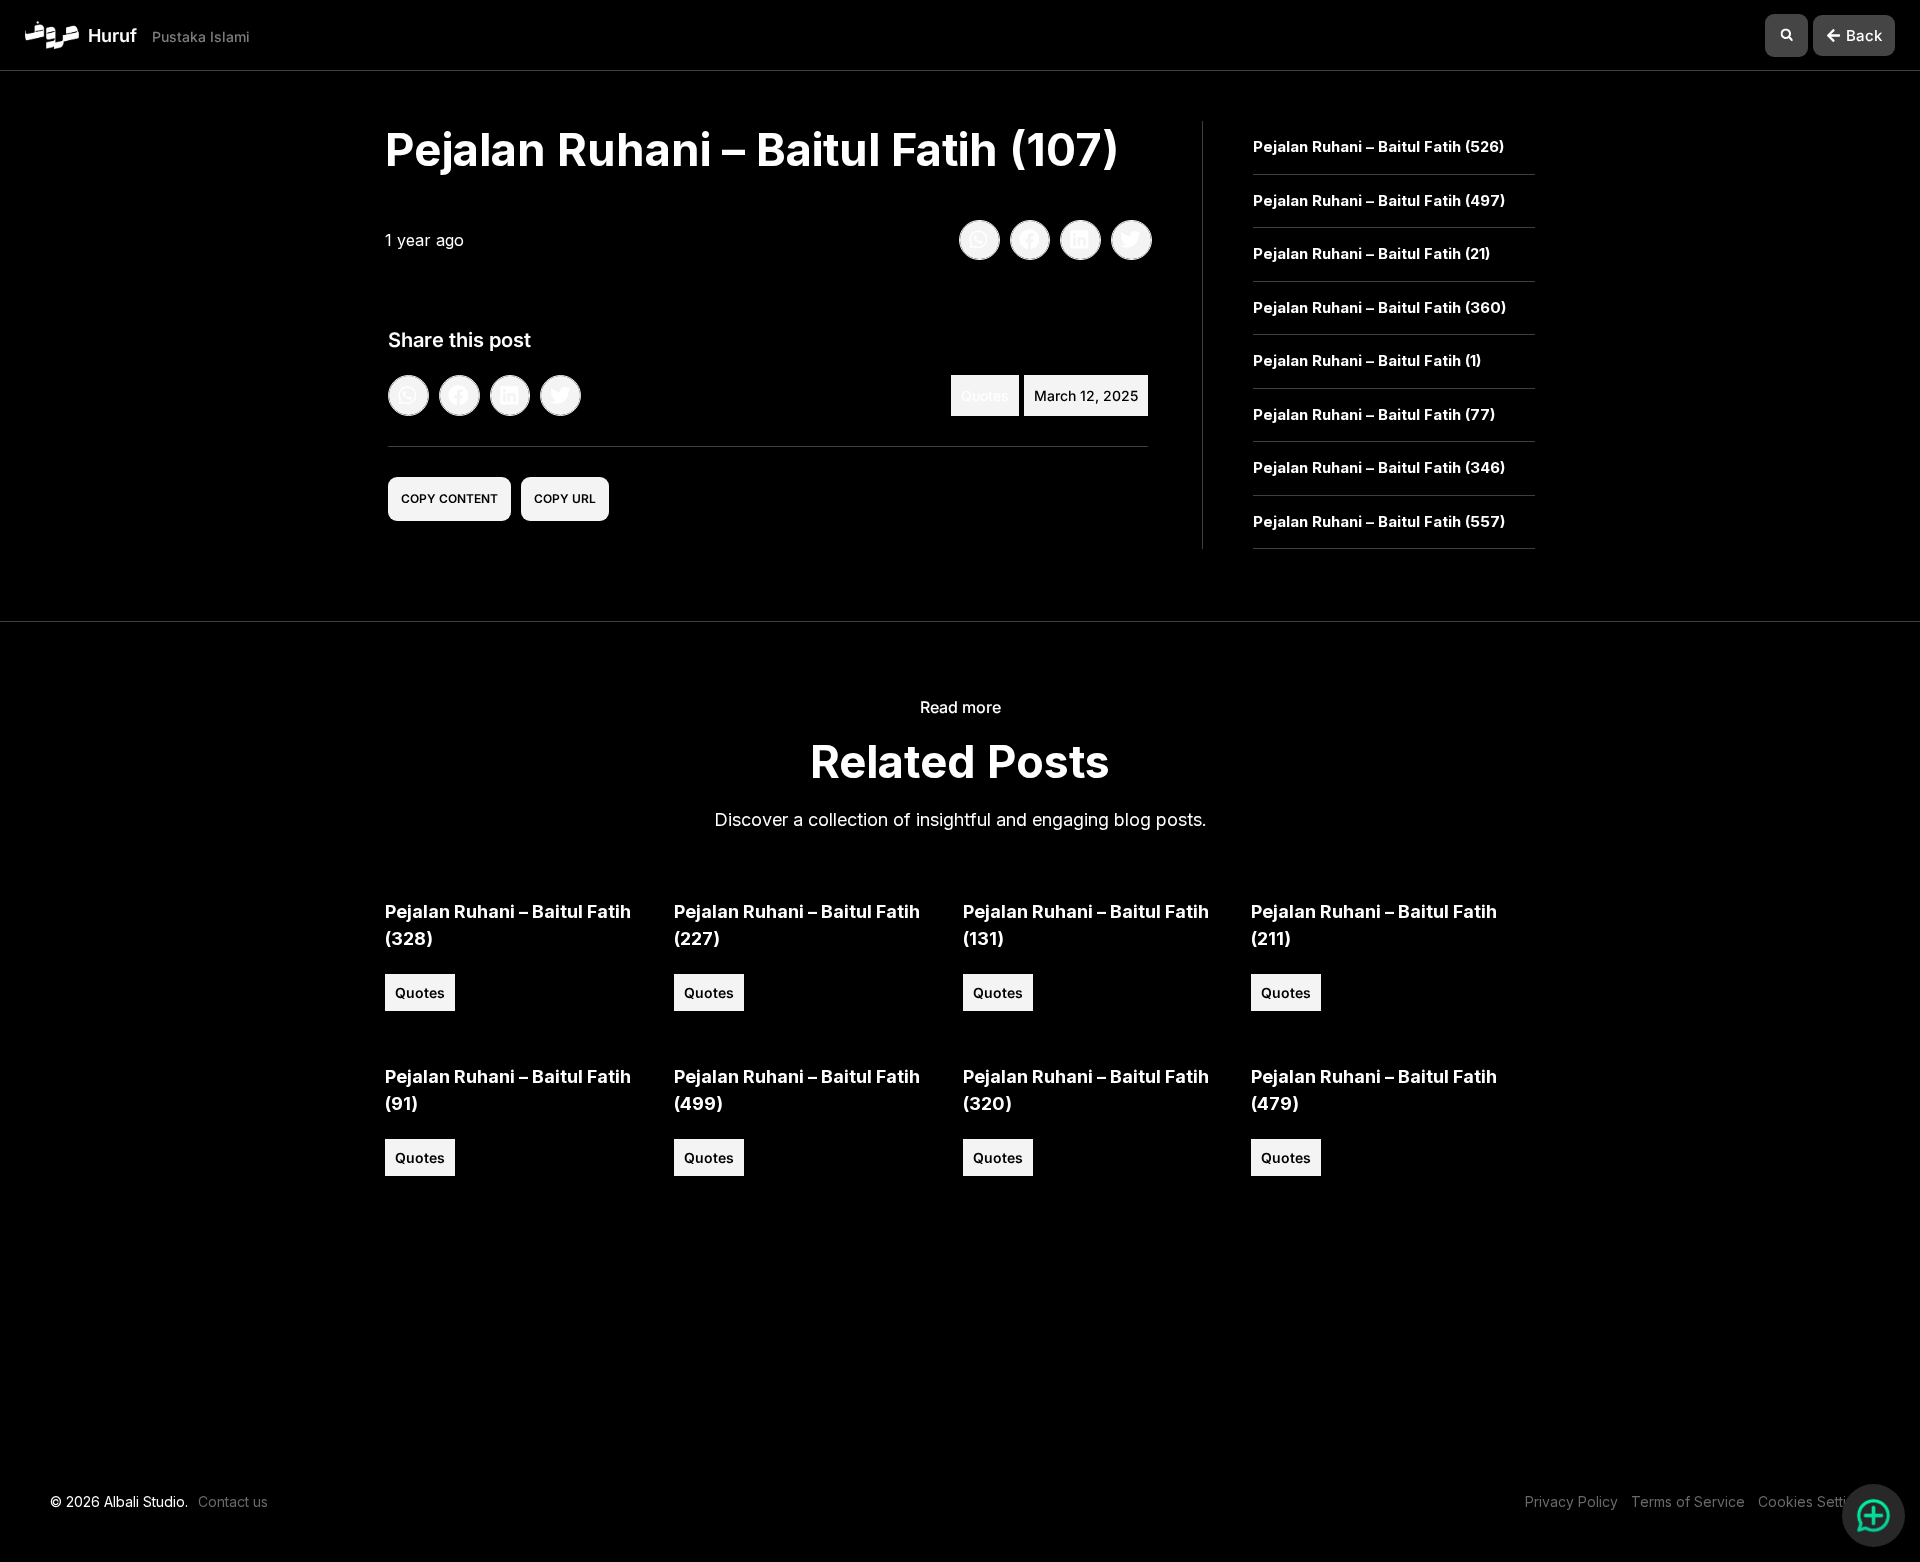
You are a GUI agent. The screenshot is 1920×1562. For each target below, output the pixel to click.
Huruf (112, 35)
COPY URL (565, 498)
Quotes (985, 395)
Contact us (233, 1501)
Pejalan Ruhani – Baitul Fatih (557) (1379, 521)
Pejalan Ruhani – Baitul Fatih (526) (1378, 146)
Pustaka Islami (201, 36)
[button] (1786, 35)
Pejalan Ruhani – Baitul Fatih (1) (1367, 360)
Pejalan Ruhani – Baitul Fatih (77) (1374, 414)
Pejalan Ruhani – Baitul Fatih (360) (1379, 307)
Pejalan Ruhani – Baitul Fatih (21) (1371, 253)
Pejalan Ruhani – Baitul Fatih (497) (1379, 200)
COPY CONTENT (449, 498)
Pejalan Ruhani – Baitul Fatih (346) (1379, 467)
